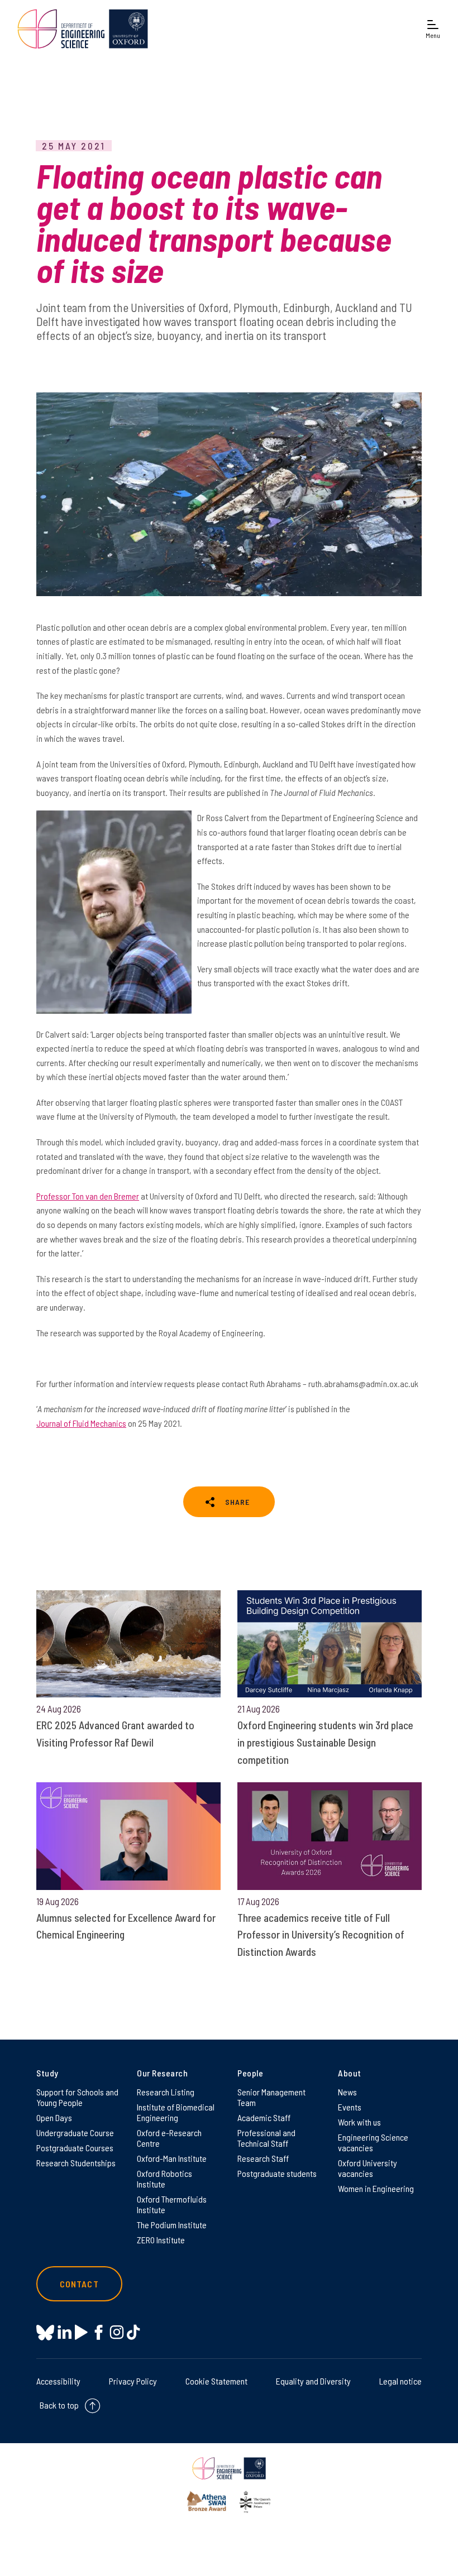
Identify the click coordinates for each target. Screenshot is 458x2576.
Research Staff (263, 2158)
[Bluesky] (45, 2333)
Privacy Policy (133, 2381)
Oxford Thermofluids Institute (172, 2204)
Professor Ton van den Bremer (88, 1196)
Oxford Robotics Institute (164, 2179)
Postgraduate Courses (75, 2148)
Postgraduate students (277, 2173)
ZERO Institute (161, 2240)
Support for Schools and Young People (77, 2097)
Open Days (54, 2117)
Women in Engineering (376, 2188)
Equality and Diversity (313, 2381)
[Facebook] (99, 2332)
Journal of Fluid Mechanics (81, 1423)
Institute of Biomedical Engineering (176, 2112)
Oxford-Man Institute (172, 2158)
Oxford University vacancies (368, 2168)
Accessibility (58, 2381)
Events (350, 2107)
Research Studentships (76, 2163)
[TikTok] (133, 2332)
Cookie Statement (216, 2381)
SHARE (237, 1502)
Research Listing (166, 2092)
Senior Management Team (271, 2097)
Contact (79, 2284)
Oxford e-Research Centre (169, 2138)
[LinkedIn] (65, 2332)
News (347, 2092)
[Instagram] (116, 2332)
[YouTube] (81, 2332)
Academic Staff (264, 2117)
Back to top (59, 2405)
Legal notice (400, 2381)
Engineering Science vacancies (373, 2142)
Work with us (359, 2122)
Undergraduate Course (75, 2133)
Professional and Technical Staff (266, 2138)
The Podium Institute (172, 2225)
